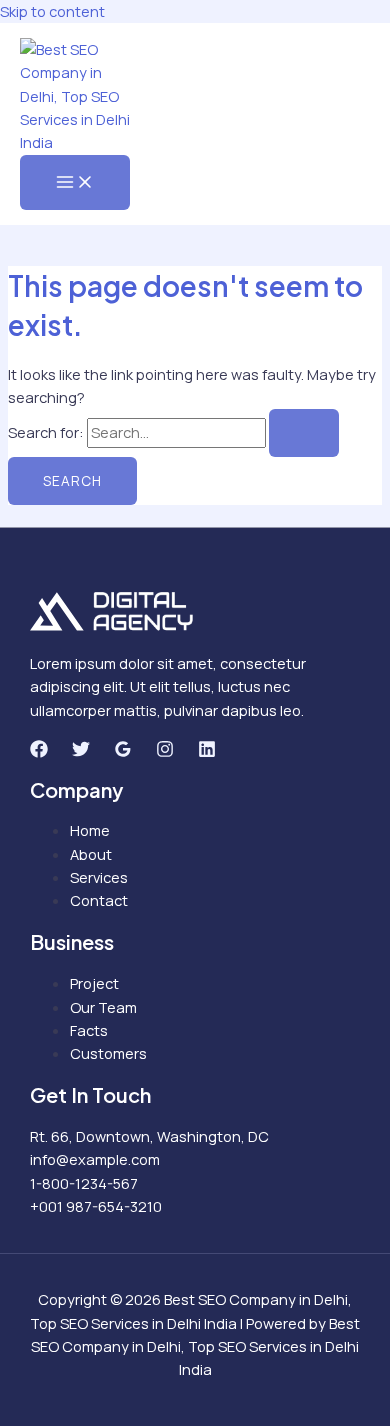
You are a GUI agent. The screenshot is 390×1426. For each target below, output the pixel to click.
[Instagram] (165, 752)
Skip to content (52, 11)
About (91, 854)
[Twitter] (81, 752)
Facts (89, 1030)
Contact (99, 900)
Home (90, 830)
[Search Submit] (304, 433)
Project (94, 983)
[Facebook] (39, 752)
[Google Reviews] (123, 752)
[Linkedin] (207, 752)
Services (99, 877)
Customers (108, 1053)
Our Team (103, 1007)
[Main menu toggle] (75, 183)
